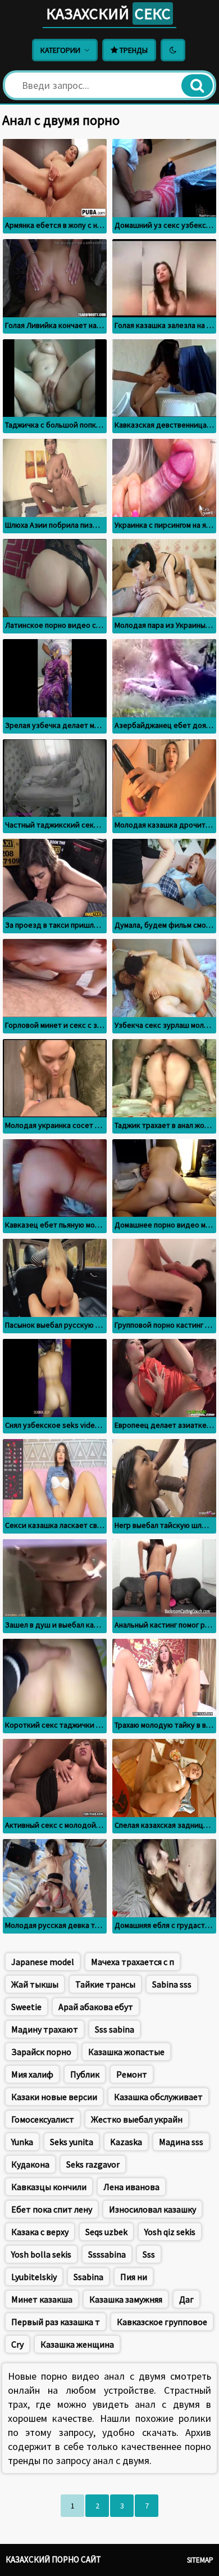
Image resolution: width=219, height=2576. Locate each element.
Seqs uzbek (106, 2232)
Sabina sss (172, 1984)
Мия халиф (32, 2074)
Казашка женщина (77, 2344)
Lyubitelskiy (34, 2277)
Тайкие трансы (105, 1984)
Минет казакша (42, 2299)
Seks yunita (72, 2142)
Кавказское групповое (162, 2322)
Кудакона (30, 2164)
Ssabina (88, 2277)
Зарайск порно (41, 2052)
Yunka (22, 2142)
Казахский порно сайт (53, 2559)
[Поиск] (197, 86)
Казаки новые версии (54, 2097)
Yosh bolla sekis (41, 2254)
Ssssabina (107, 2254)
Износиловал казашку (152, 2209)
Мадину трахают (45, 2029)
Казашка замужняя (126, 2299)
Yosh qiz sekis (170, 2232)
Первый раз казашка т (56, 2322)
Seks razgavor (93, 2164)
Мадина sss (181, 2142)
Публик (85, 2074)
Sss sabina (115, 2029)
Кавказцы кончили (49, 2187)
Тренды (133, 50)
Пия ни (134, 2277)
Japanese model (43, 1962)
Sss (149, 2254)
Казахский (108, 14)
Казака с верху (40, 2232)
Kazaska (126, 2142)
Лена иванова (131, 2187)
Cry (17, 2344)
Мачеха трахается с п (133, 1962)
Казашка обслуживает (158, 2097)
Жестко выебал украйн (137, 2119)
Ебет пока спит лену (52, 2209)
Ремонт (132, 2074)
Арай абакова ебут (96, 2007)
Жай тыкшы (35, 1984)
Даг (186, 2299)
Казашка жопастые (126, 2052)
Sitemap (200, 2560)
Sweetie (26, 2007)
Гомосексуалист (43, 2119)
